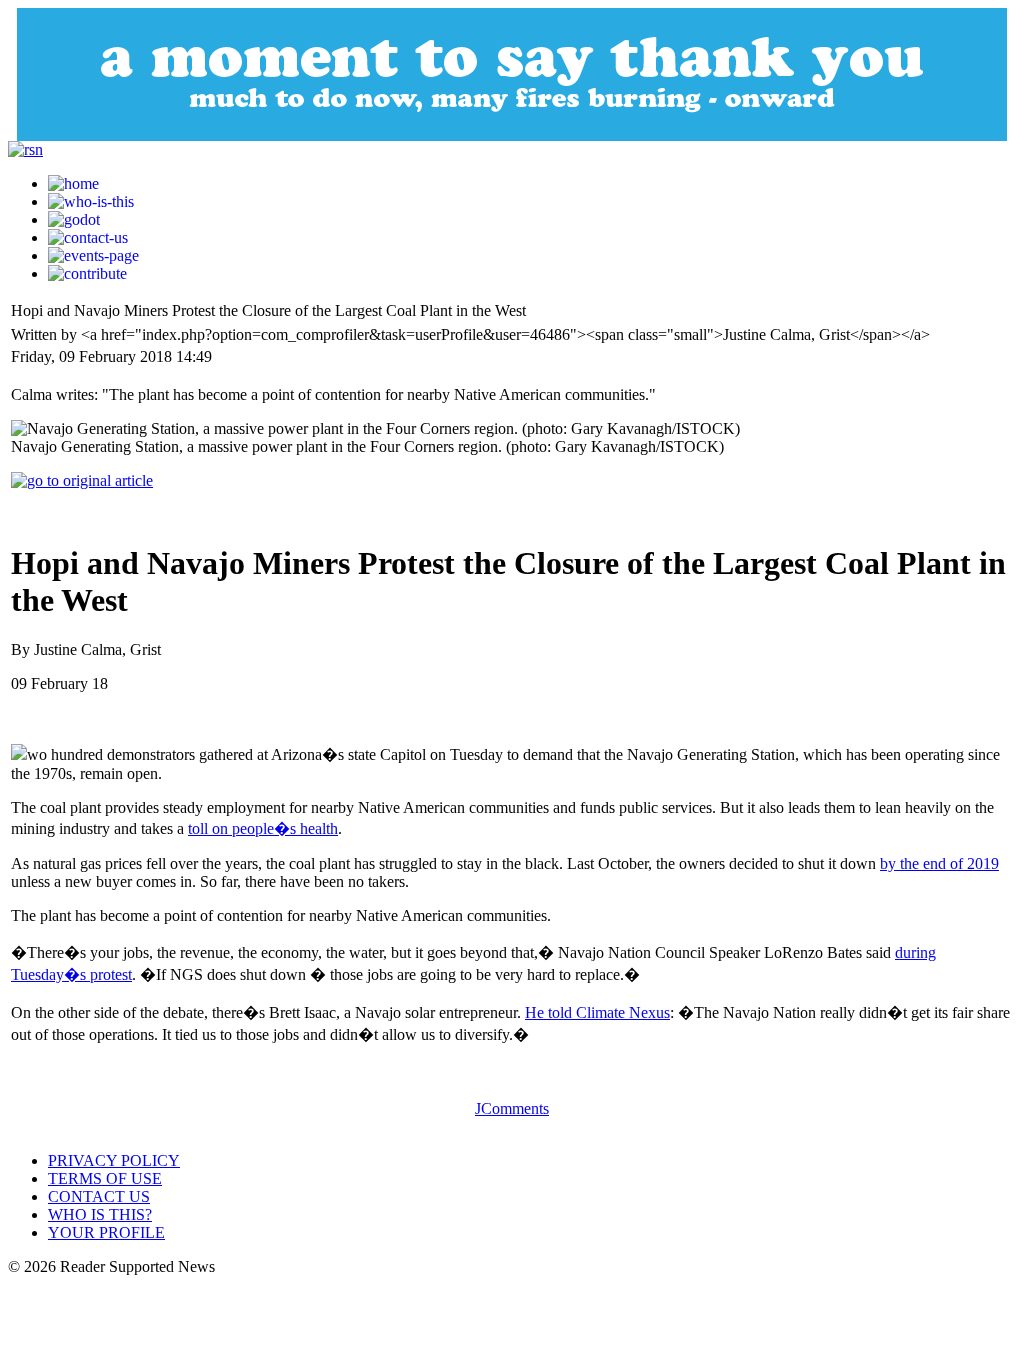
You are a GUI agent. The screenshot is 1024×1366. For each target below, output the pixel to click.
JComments (512, 1108)
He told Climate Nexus (597, 1012)
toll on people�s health (263, 828)
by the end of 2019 (939, 863)
